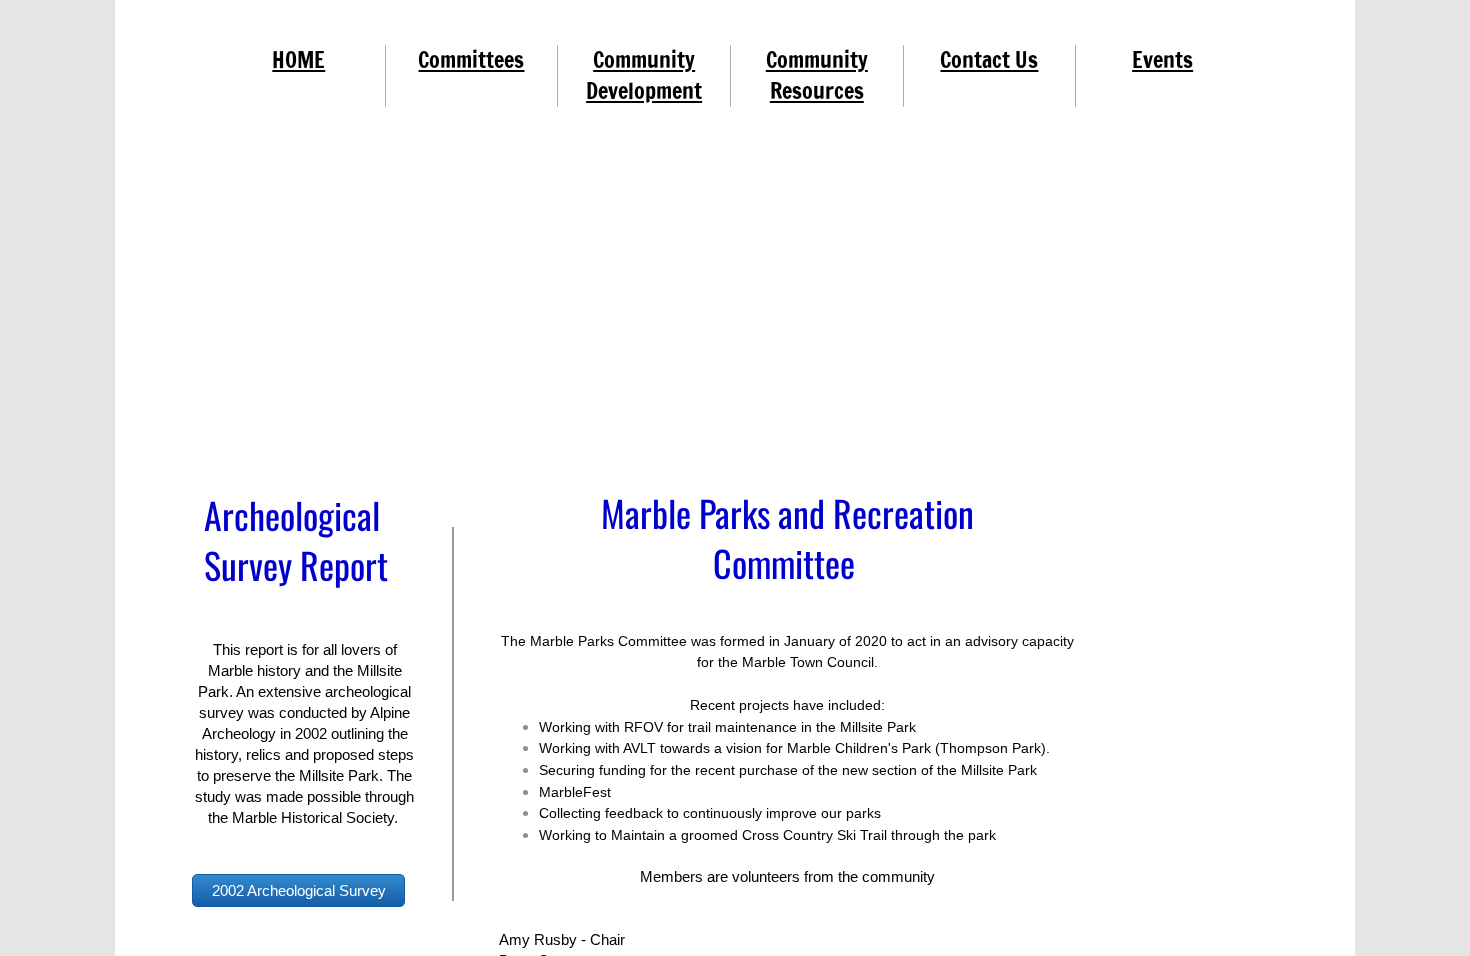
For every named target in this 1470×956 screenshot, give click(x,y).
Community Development (644, 75)
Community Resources (817, 75)
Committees (471, 59)
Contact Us (989, 59)
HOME (298, 59)
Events (1162, 59)
